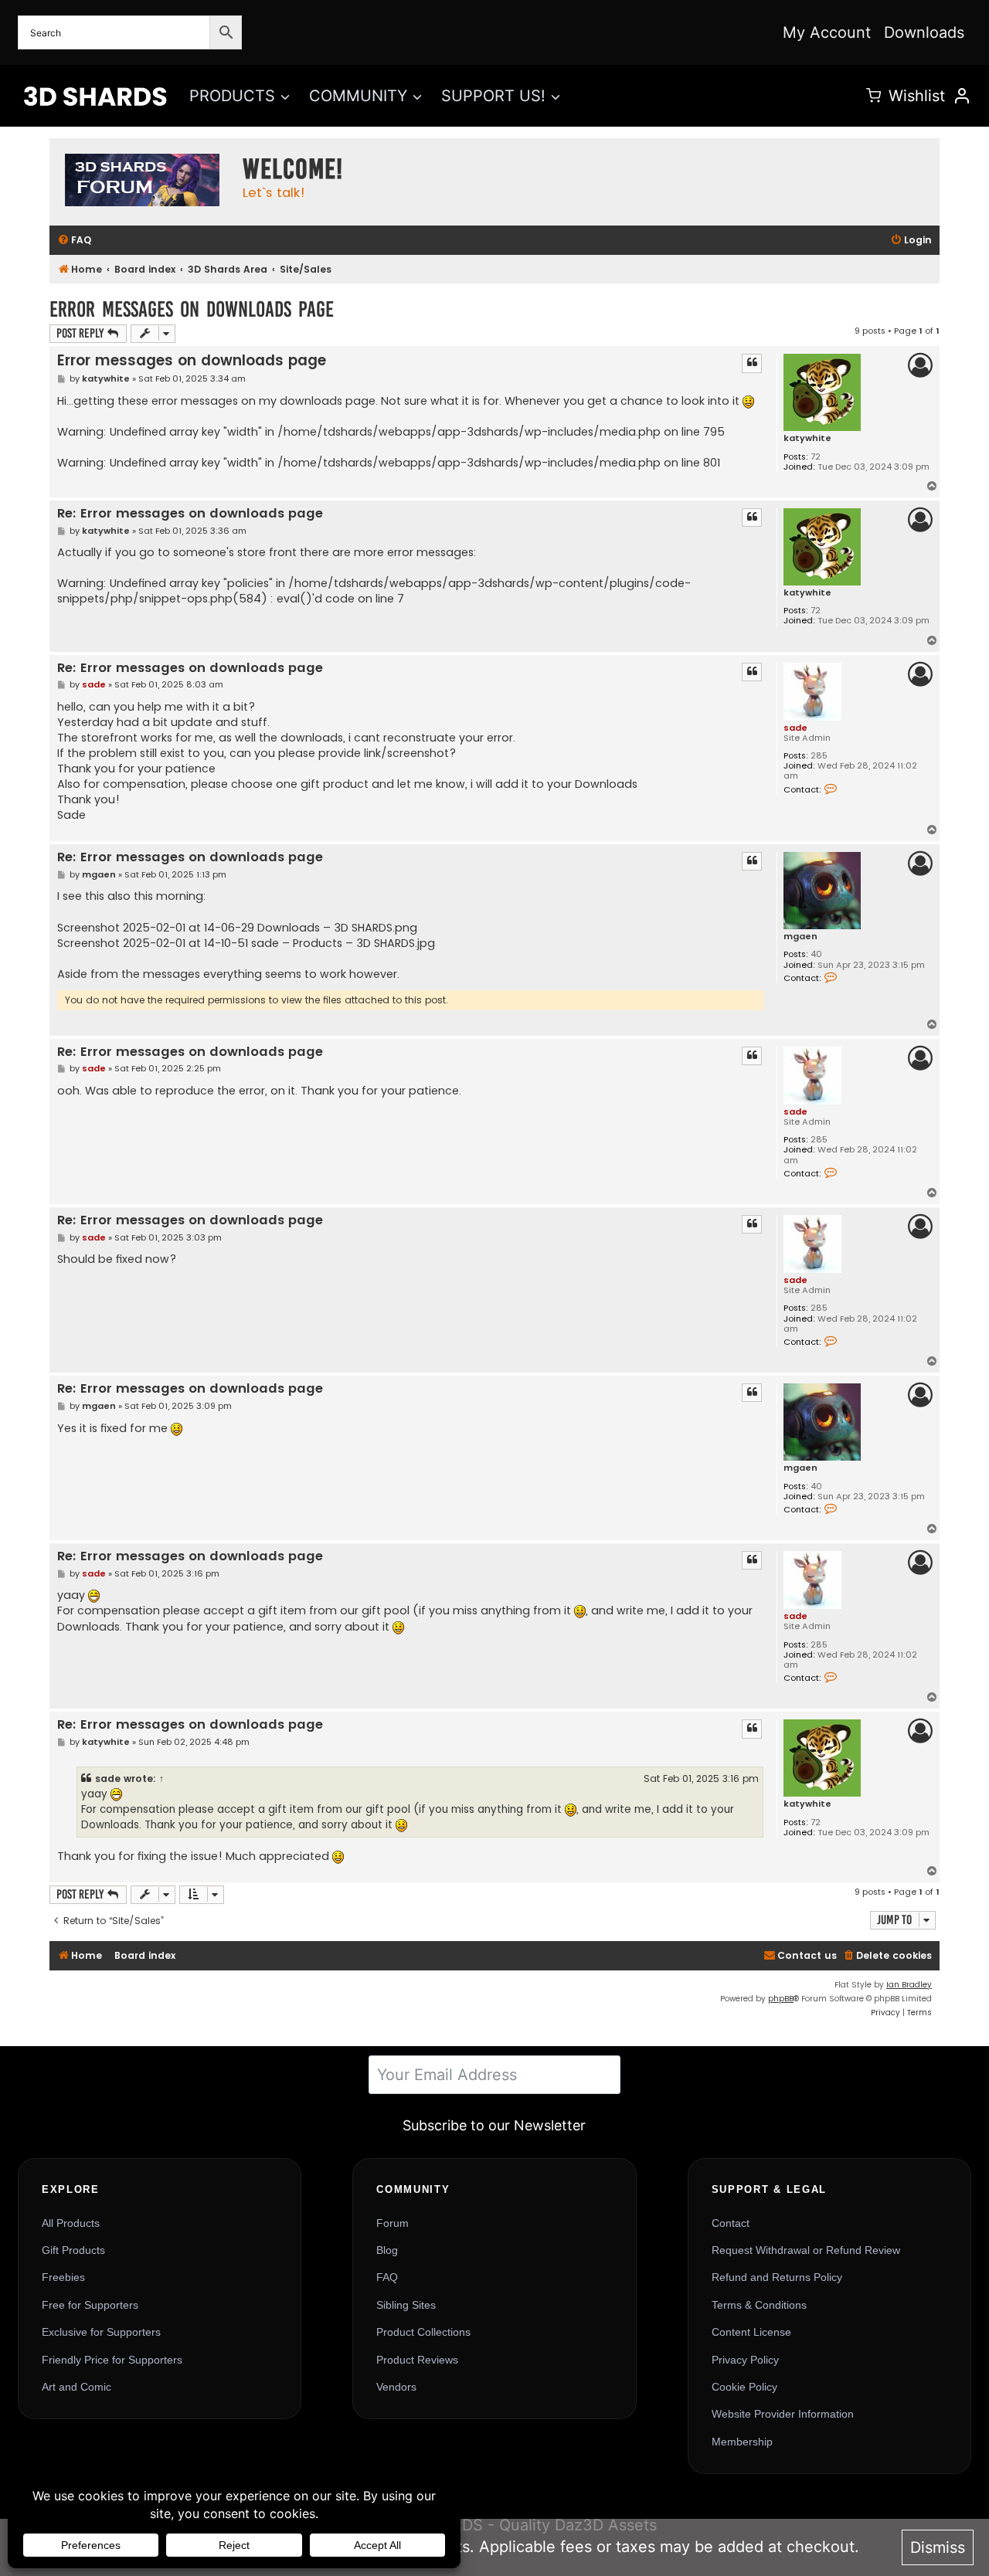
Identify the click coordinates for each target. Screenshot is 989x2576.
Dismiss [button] (938, 2547)
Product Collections (423, 2332)
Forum (393, 2223)
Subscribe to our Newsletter (494, 2125)
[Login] (962, 96)
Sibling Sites (406, 2305)
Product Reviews (417, 2360)
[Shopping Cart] (873, 95)
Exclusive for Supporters (101, 2332)
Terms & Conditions (759, 2305)
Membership (742, 2442)
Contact (731, 2223)
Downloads (924, 32)
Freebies (63, 2277)
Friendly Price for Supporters (112, 2360)
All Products (71, 2223)
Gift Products (73, 2250)
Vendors (396, 2387)
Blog (387, 2250)
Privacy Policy (745, 2360)
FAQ (387, 2277)
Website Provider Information (783, 2414)
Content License (751, 2332)
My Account (827, 32)
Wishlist (917, 96)
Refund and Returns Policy (777, 2277)
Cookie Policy (744, 2387)
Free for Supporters (90, 2305)
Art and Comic (76, 2387)
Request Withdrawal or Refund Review (806, 2250)
